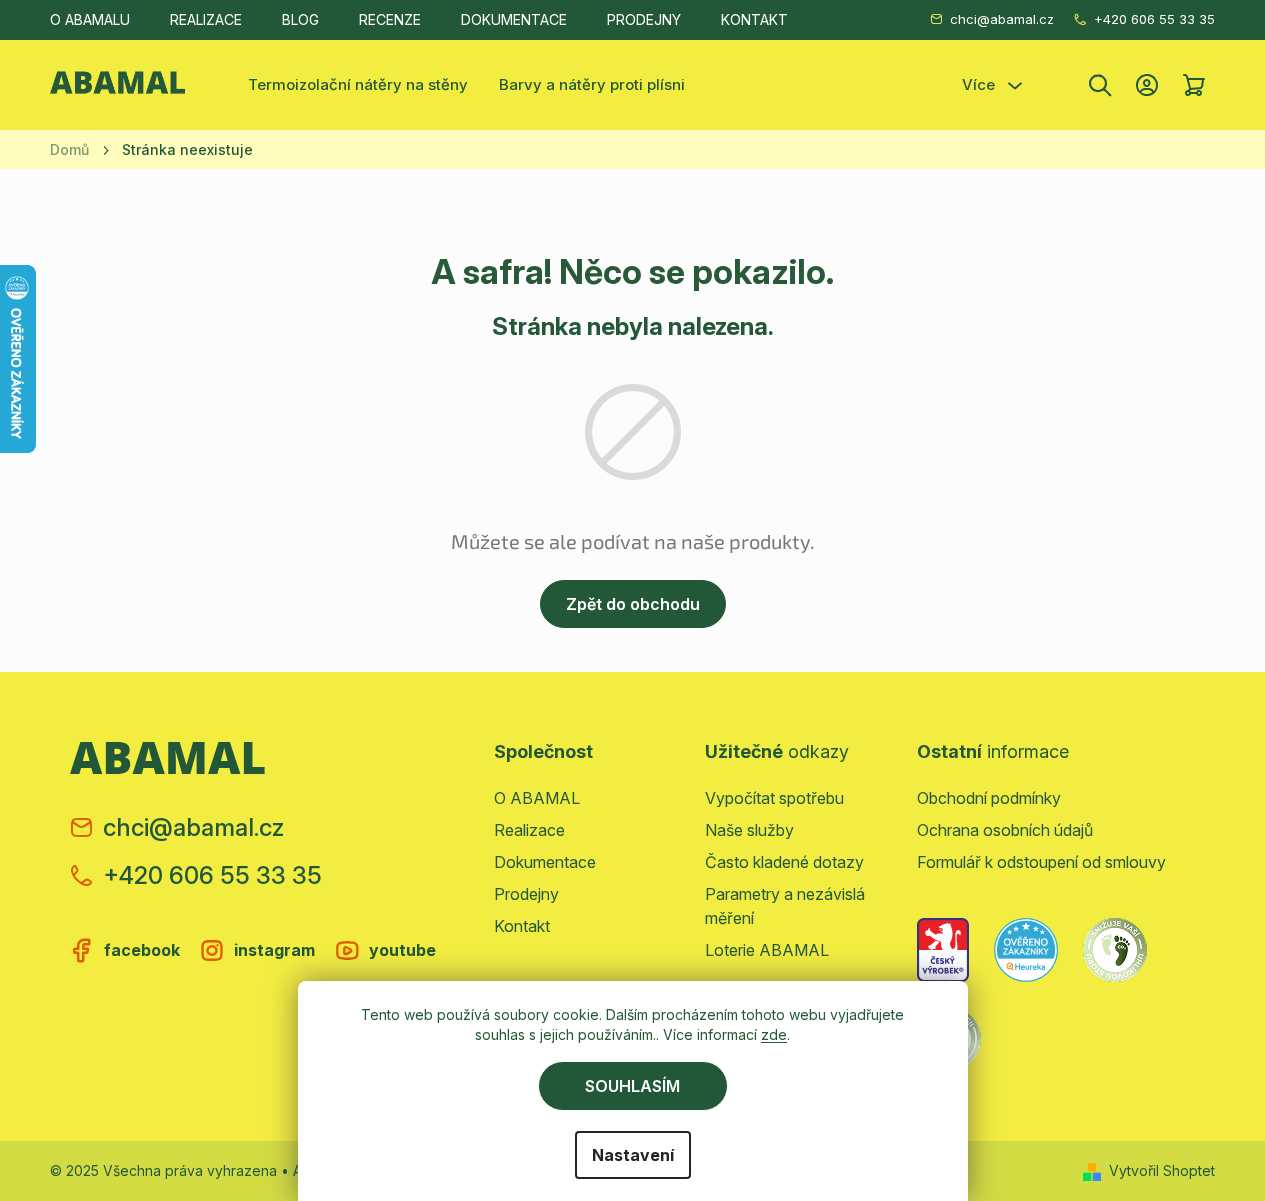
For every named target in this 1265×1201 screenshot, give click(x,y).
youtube (402, 950)
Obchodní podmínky (989, 798)
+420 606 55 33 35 (1154, 19)
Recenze (390, 19)
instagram (274, 950)
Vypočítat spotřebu (774, 798)
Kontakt (754, 19)
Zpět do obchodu (633, 604)
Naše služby (749, 830)
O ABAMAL (537, 798)
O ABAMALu (90, 19)
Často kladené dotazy (784, 862)
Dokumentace (514, 19)
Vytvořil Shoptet (1162, 1170)
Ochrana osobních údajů (1005, 830)
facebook (142, 950)
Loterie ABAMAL (767, 950)
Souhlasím (632, 1086)
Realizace (206, 19)
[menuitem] (358, 85)
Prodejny (644, 19)
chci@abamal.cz (1002, 19)
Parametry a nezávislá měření (785, 906)
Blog (300, 19)
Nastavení (633, 1155)
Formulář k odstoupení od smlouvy (1041, 862)
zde (774, 1034)
